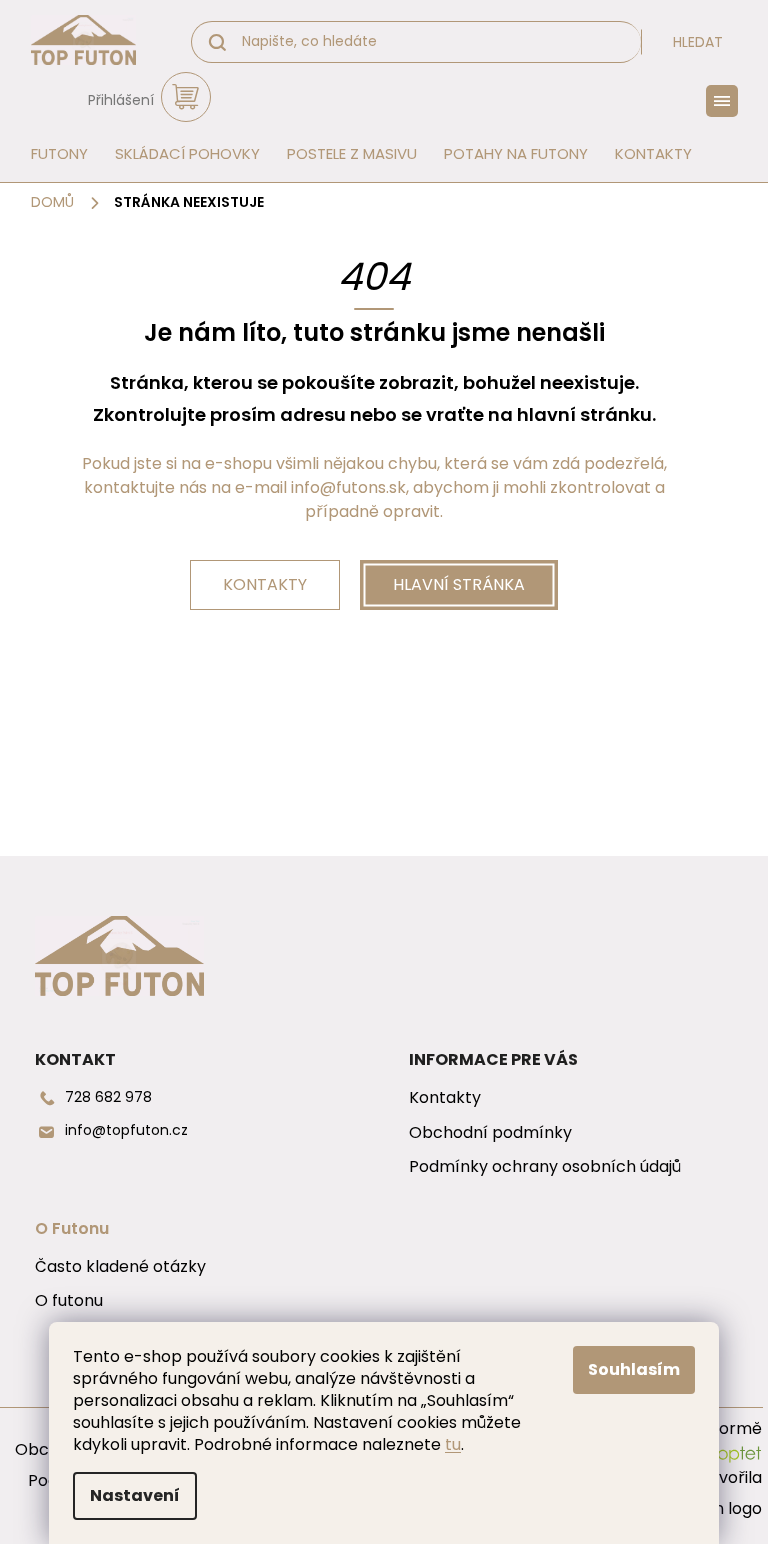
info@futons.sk (348, 487)
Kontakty (265, 584)
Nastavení (135, 1495)
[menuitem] (53, 154)
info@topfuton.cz (126, 1130)
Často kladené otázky (120, 1267)
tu (453, 1444)
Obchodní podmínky (490, 1133)
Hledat (698, 42)
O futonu (69, 1301)
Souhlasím (634, 1369)
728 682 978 (108, 1097)
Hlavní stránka (459, 584)
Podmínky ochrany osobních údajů (545, 1167)
